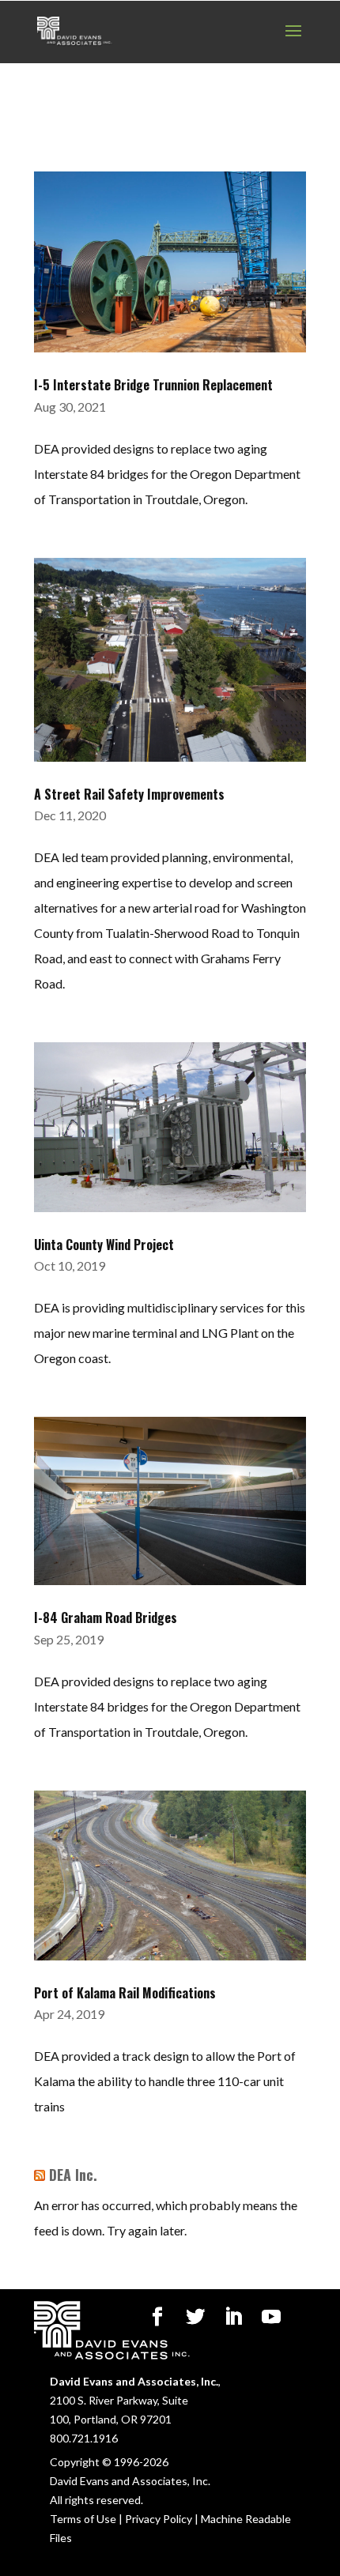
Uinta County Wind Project (104, 1245)
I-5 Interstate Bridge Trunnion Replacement (153, 385)
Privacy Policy (159, 2519)
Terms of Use (83, 2519)
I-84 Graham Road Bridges (106, 1618)
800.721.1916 (84, 2438)
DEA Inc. (73, 2175)
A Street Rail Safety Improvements (129, 794)
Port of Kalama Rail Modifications (125, 1993)
